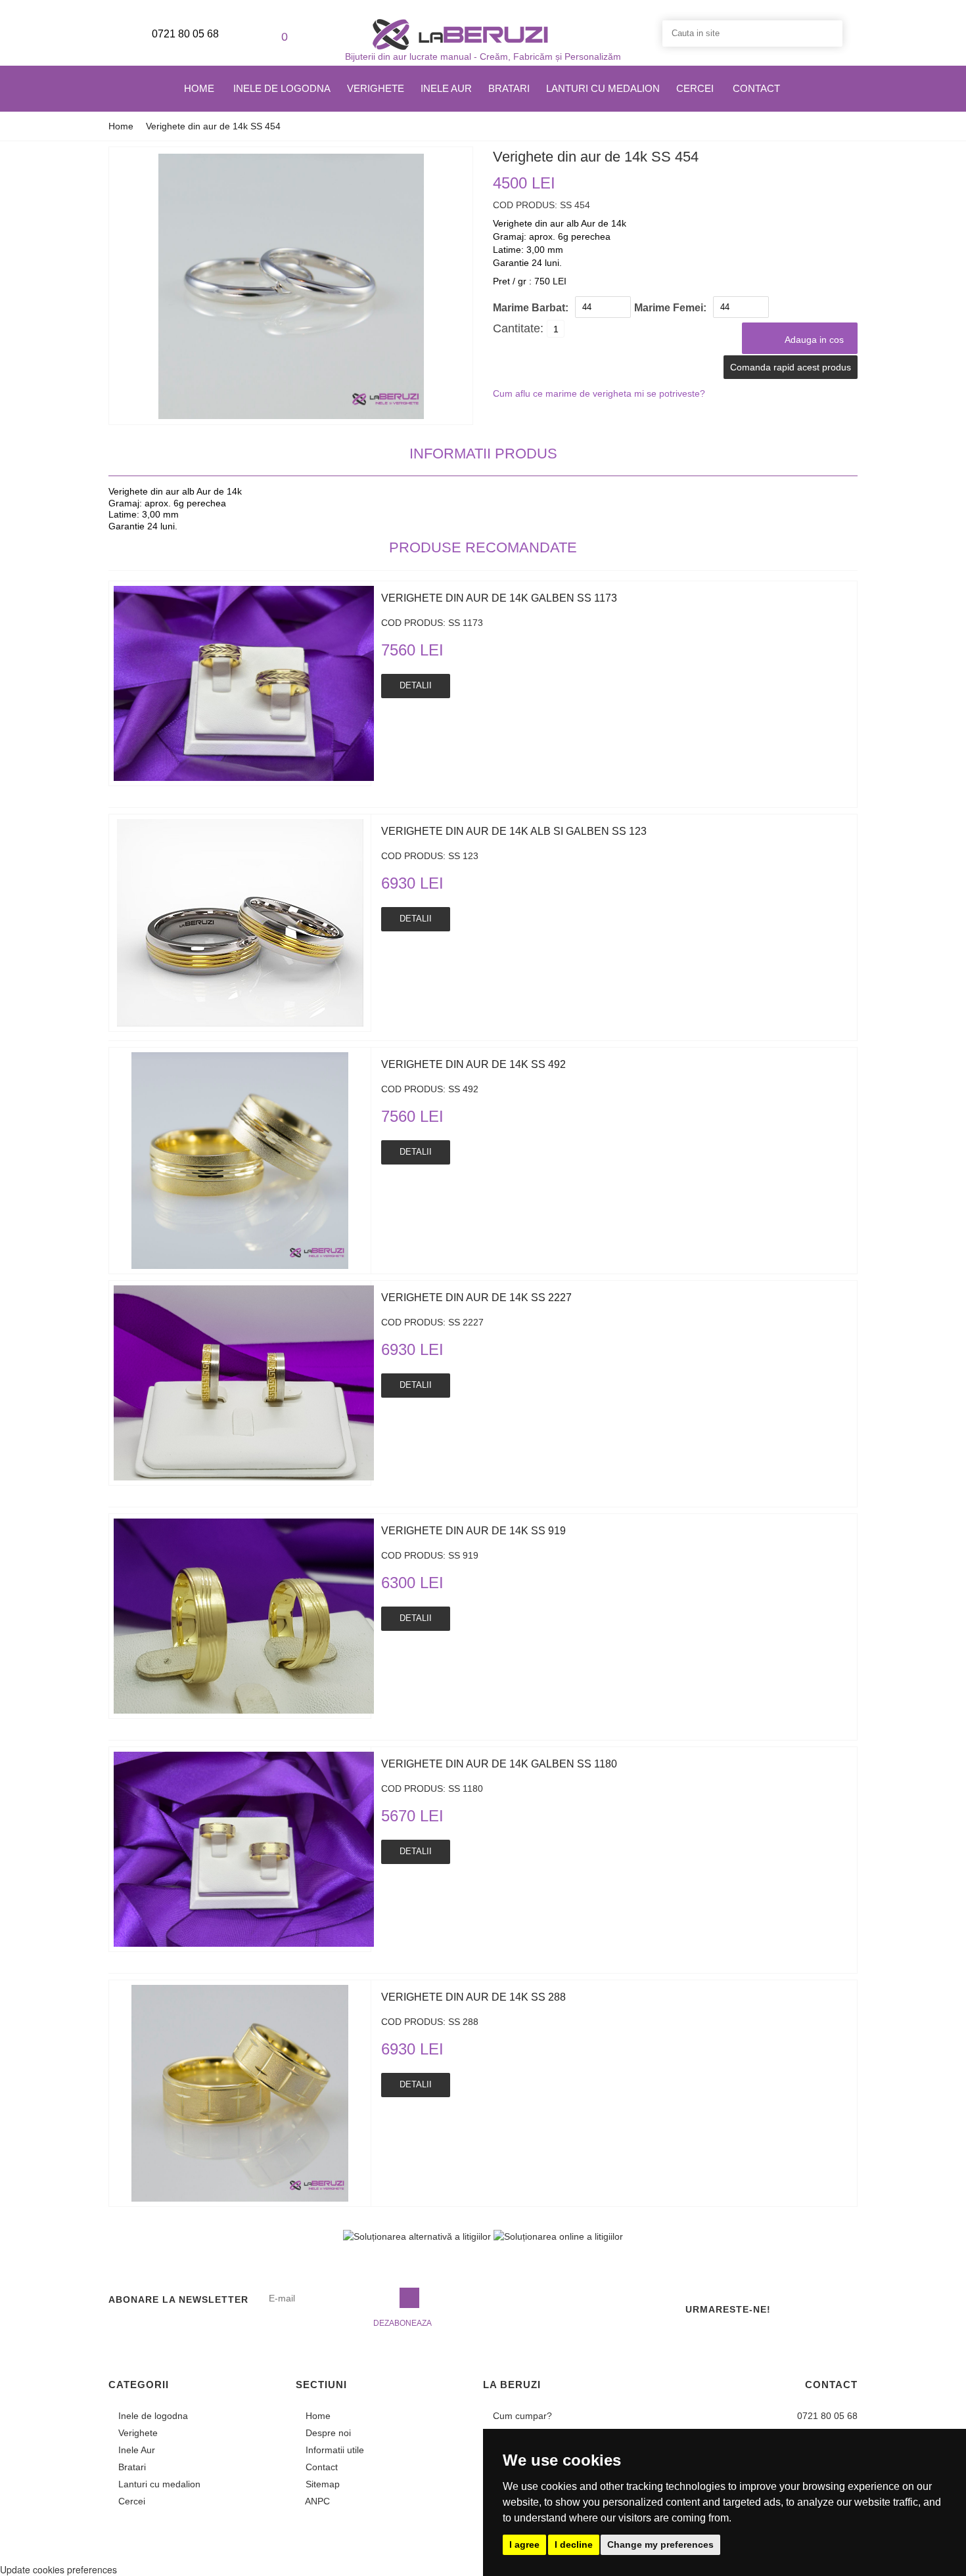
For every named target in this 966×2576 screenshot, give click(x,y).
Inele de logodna (282, 88)
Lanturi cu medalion (603, 88)
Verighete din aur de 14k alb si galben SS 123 (514, 831)
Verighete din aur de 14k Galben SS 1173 (499, 598)
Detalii (416, 685)
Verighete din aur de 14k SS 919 (473, 1531)
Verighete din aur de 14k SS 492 (473, 1064)
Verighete (376, 88)
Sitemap (321, 2484)
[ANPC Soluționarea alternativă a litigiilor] (417, 2236)
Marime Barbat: (531, 308)
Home (199, 88)
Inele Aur (446, 88)
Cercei (695, 88)
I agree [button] (524, 2544)
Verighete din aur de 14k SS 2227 (476, 1298)
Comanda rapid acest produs (791, 367)
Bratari (509, 88)
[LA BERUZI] (460, 33)
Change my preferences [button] (660, 2544)
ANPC (316, 2501)
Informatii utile (333, 2450)
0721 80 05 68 (184, 34)
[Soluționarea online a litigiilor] (558, 2236)
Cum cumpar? (521, 2416)
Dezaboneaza (402, 2323)
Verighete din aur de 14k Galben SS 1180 (499, 1764)
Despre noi (327, 2433)
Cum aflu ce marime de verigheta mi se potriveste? (599, 393)
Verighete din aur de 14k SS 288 (473, 1997)
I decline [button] (574, 2544)
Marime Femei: (670, 308)
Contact (756, 88)
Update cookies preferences (58, 2569)
